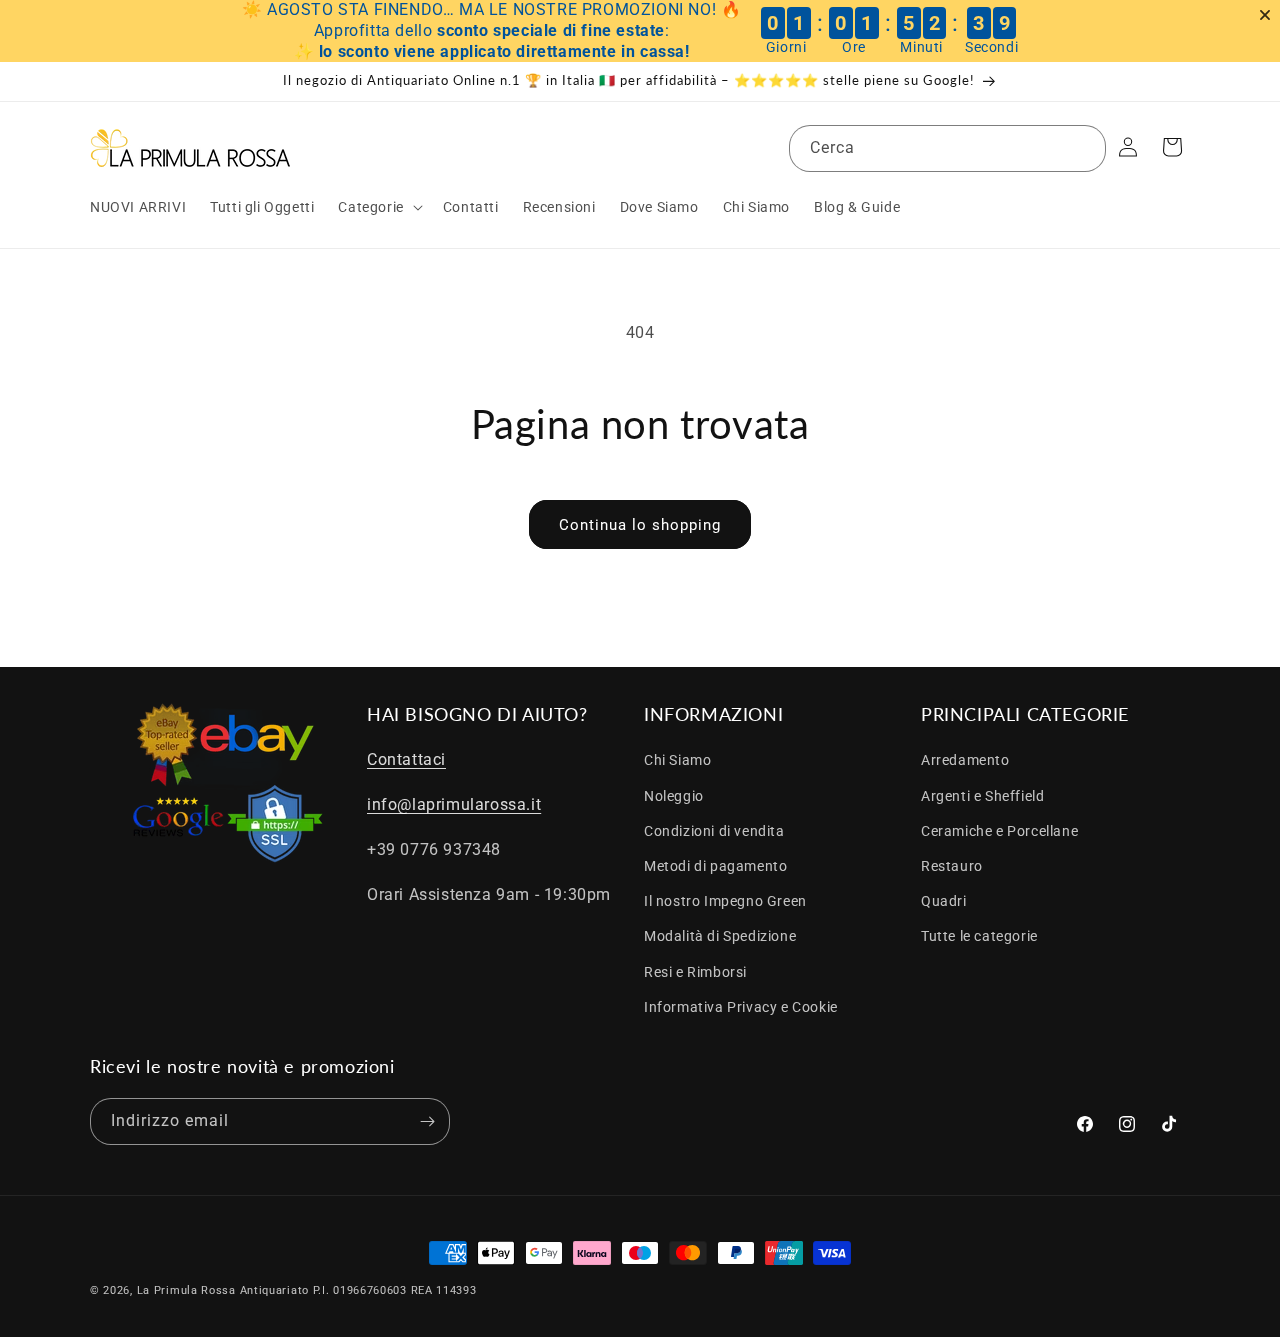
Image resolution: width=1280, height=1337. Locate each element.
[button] (378, 207)
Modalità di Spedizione (720, 936)
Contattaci (406, 759)
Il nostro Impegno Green (725, 901)
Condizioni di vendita (714, 831)
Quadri (944, 901)
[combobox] (947, 148)
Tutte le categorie (979, 936)
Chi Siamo (677, 760)
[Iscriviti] (427, 1121)
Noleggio (674, 796)
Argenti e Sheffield (982, 796)
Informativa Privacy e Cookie (741, 1007)
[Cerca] (1083, 148)
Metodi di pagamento (715, 866)
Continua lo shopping (640, 525)
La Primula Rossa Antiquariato (223, 1290)
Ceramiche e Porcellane (999, 831)
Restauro (952, 866)
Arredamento (965, 760)
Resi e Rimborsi (695, 972)
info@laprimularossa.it (454, 804)
